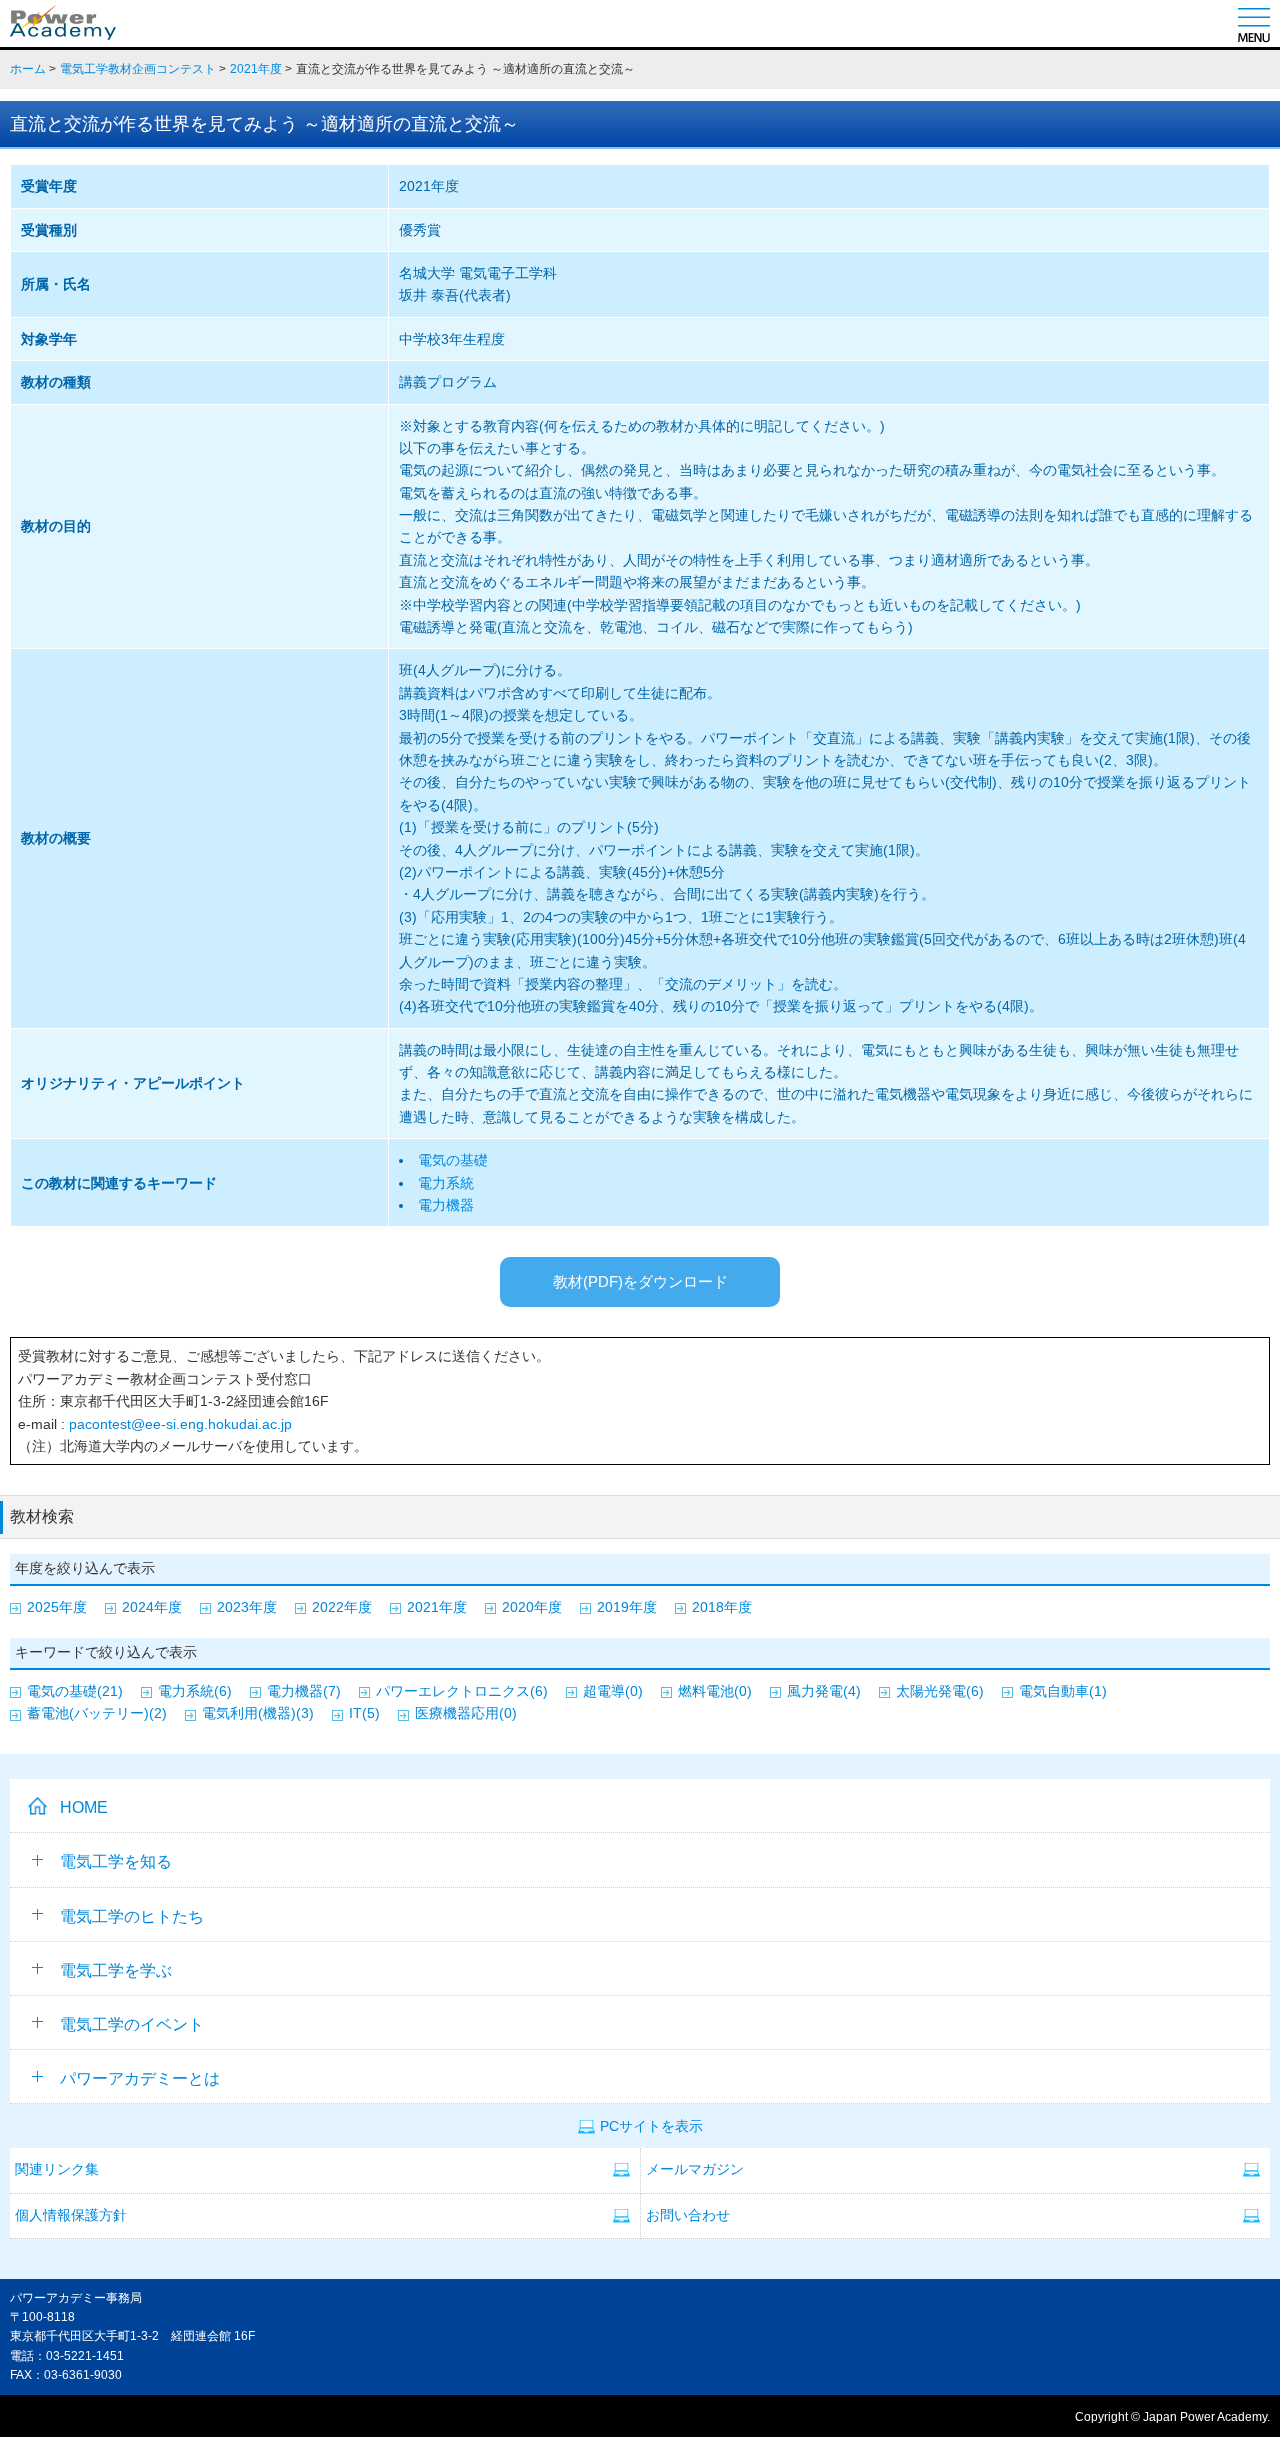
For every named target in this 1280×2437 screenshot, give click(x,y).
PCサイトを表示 (651, 2126)
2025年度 (57, 1607)
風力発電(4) (824, 1691)
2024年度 (152, 1607)
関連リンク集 (57, 2169)
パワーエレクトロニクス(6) (462, 1691)
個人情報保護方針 (71, 2215)
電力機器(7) (304, 1691)
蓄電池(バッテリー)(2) (97, 1713)
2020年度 (532, 1607)
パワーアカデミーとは (140, 2078)
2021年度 (256, 69)
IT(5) (364, 1713)
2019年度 (627, 1607)
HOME (84, 1807)
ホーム (28, 69)
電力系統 (446, 1183)
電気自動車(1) (1063, 1691)
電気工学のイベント (132, 2024)
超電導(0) (613, 1691)
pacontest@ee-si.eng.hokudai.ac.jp (178, 1424)
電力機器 (446, 1205)
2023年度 (247, 1607)
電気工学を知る (116, 1861)
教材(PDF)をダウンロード (640, 1281)
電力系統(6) (195, 1691)
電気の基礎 (453, 1160)
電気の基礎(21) (75, 1691)
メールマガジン (695, 2169)
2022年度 (342, 1607)
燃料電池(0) (715, 1691)
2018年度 (722, 1607)
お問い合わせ (688, 2215)
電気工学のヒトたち (132, 1916)
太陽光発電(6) (940, 1691)
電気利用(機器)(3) (258, 1713)
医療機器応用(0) (466, 1713)
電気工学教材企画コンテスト (138, 69)
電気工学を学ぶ (116, 1970)
